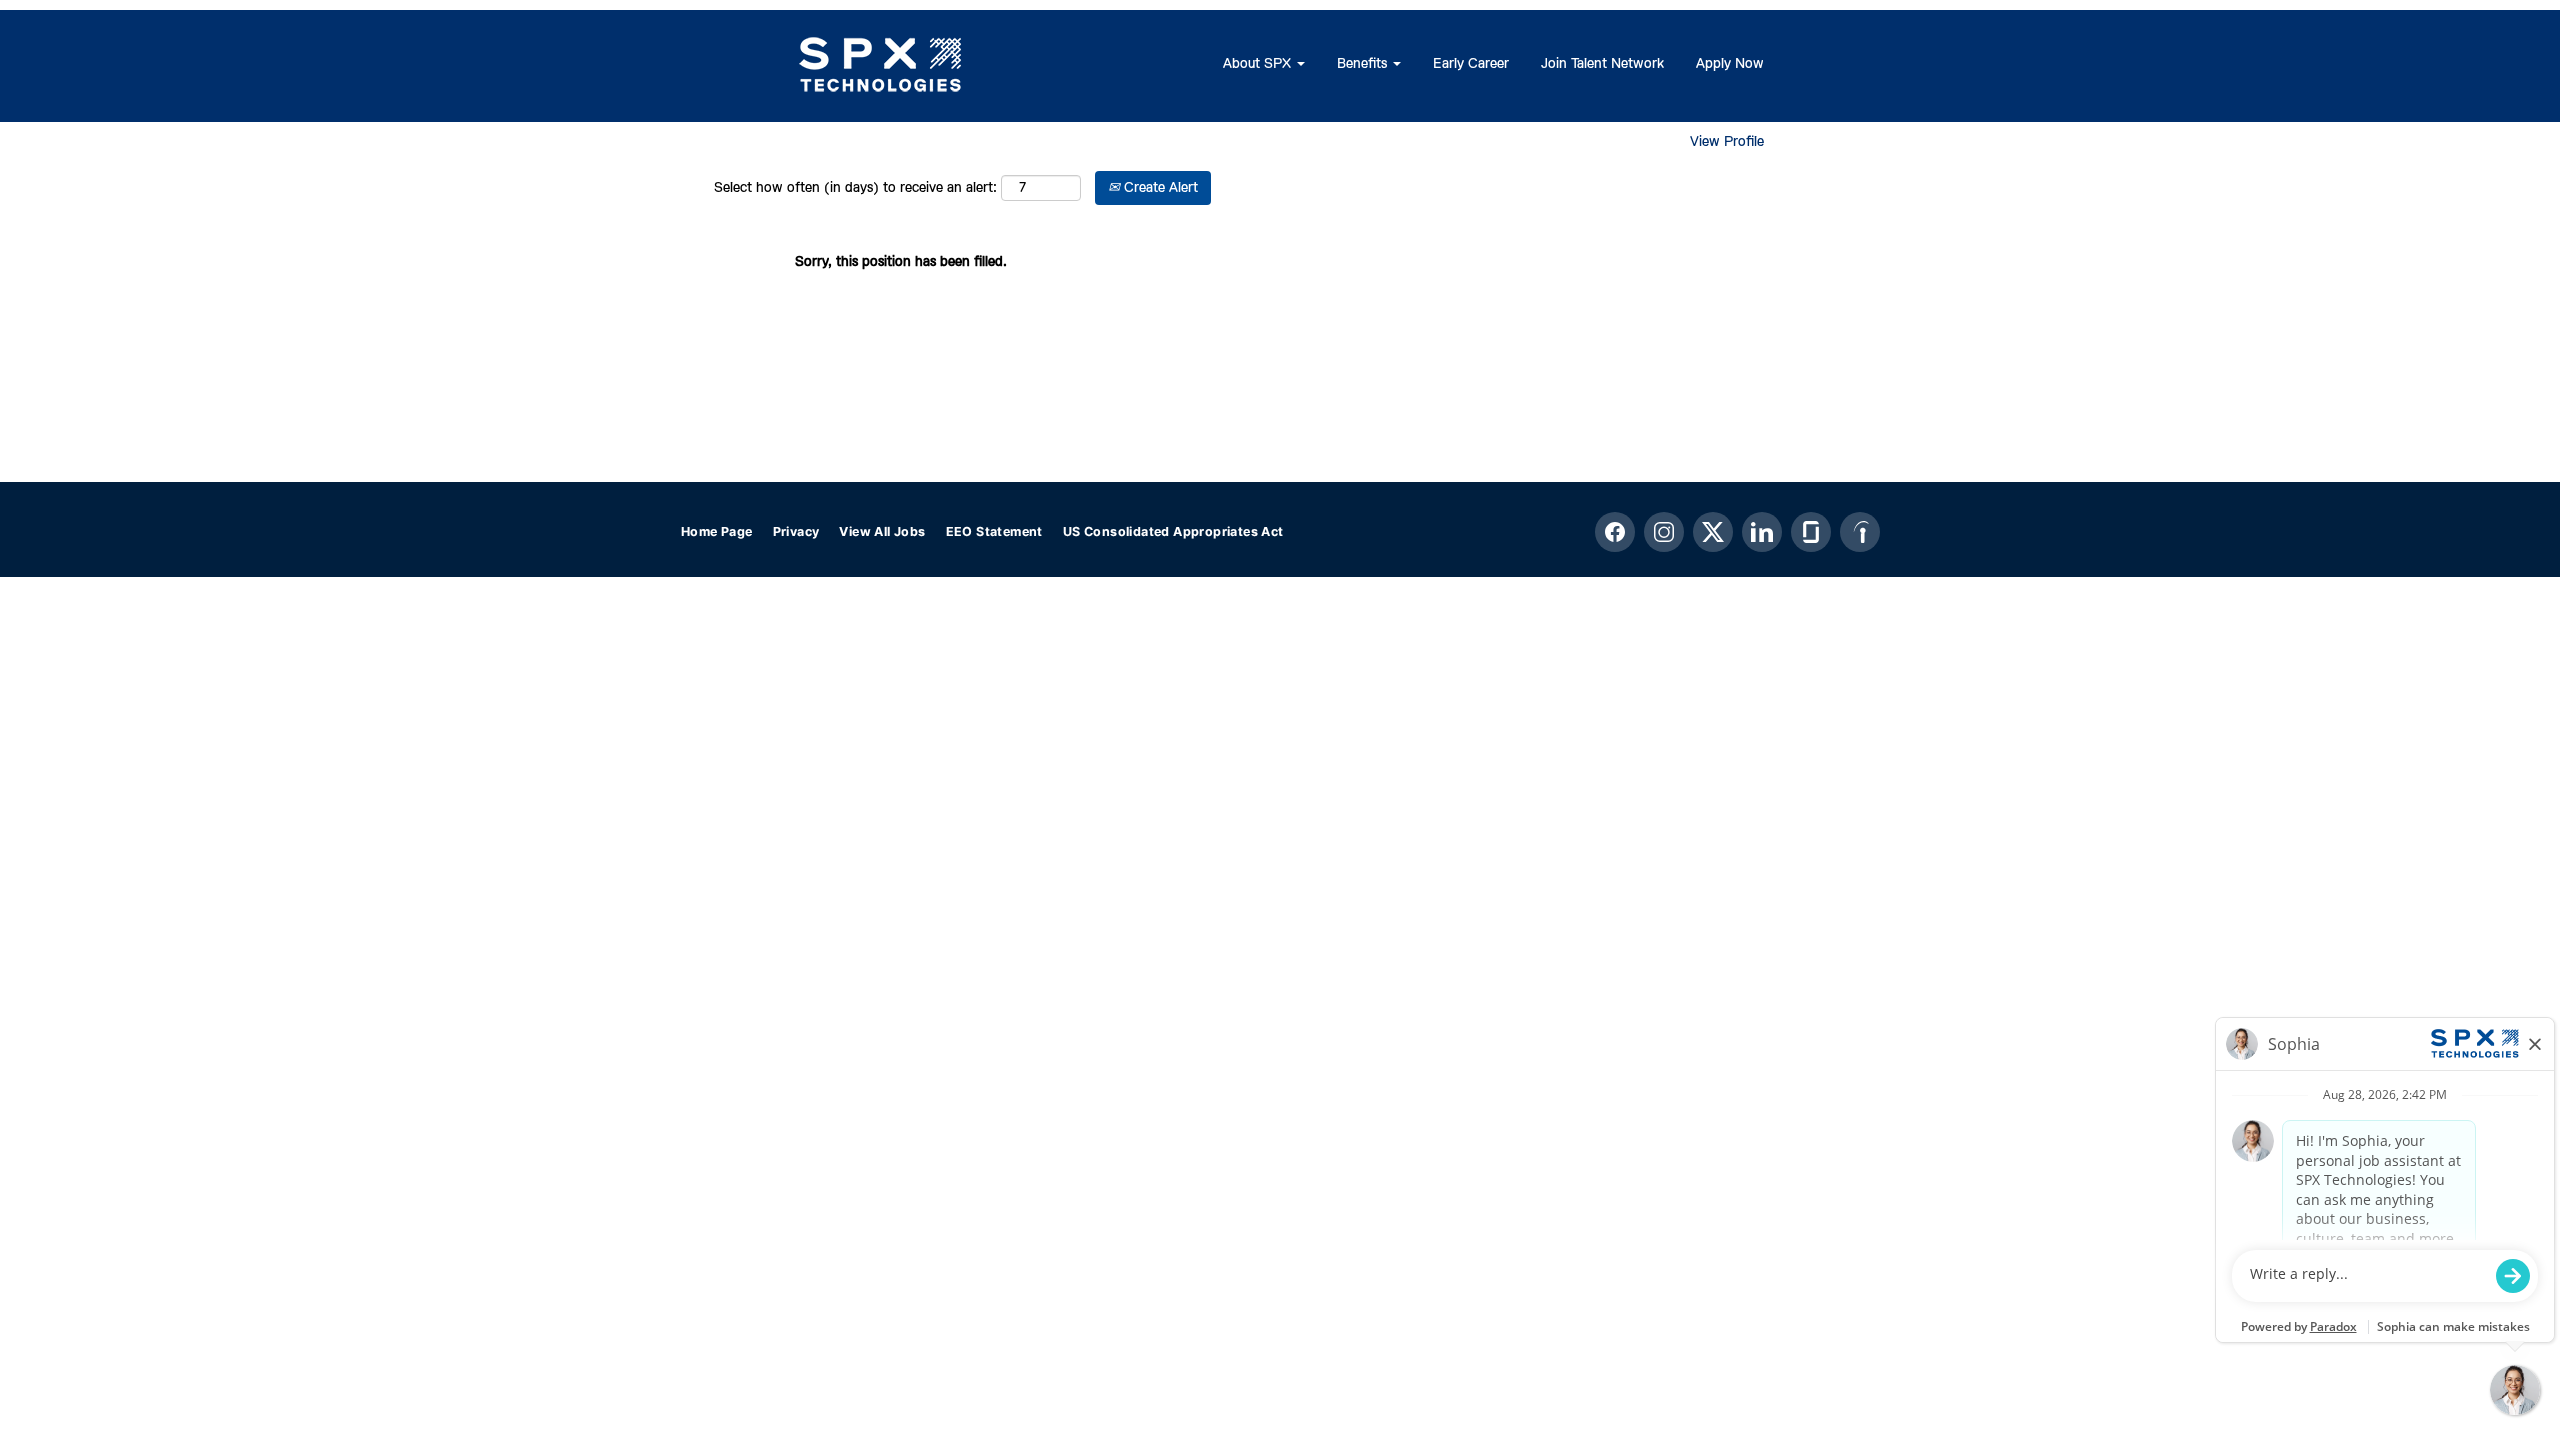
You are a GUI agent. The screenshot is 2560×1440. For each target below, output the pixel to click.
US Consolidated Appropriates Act (1173, 531)
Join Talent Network (1602, 64)
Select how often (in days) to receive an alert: (855, 188)
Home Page (717, 531)
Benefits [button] (1364, 64)
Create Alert (1159, 188)
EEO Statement (994, 531)
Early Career (1471, 64)
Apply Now (1730, 64)
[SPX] (881, 66)
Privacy (796, 531)
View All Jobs (882, 531)
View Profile (1727, 142)
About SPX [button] (1259, 64)
